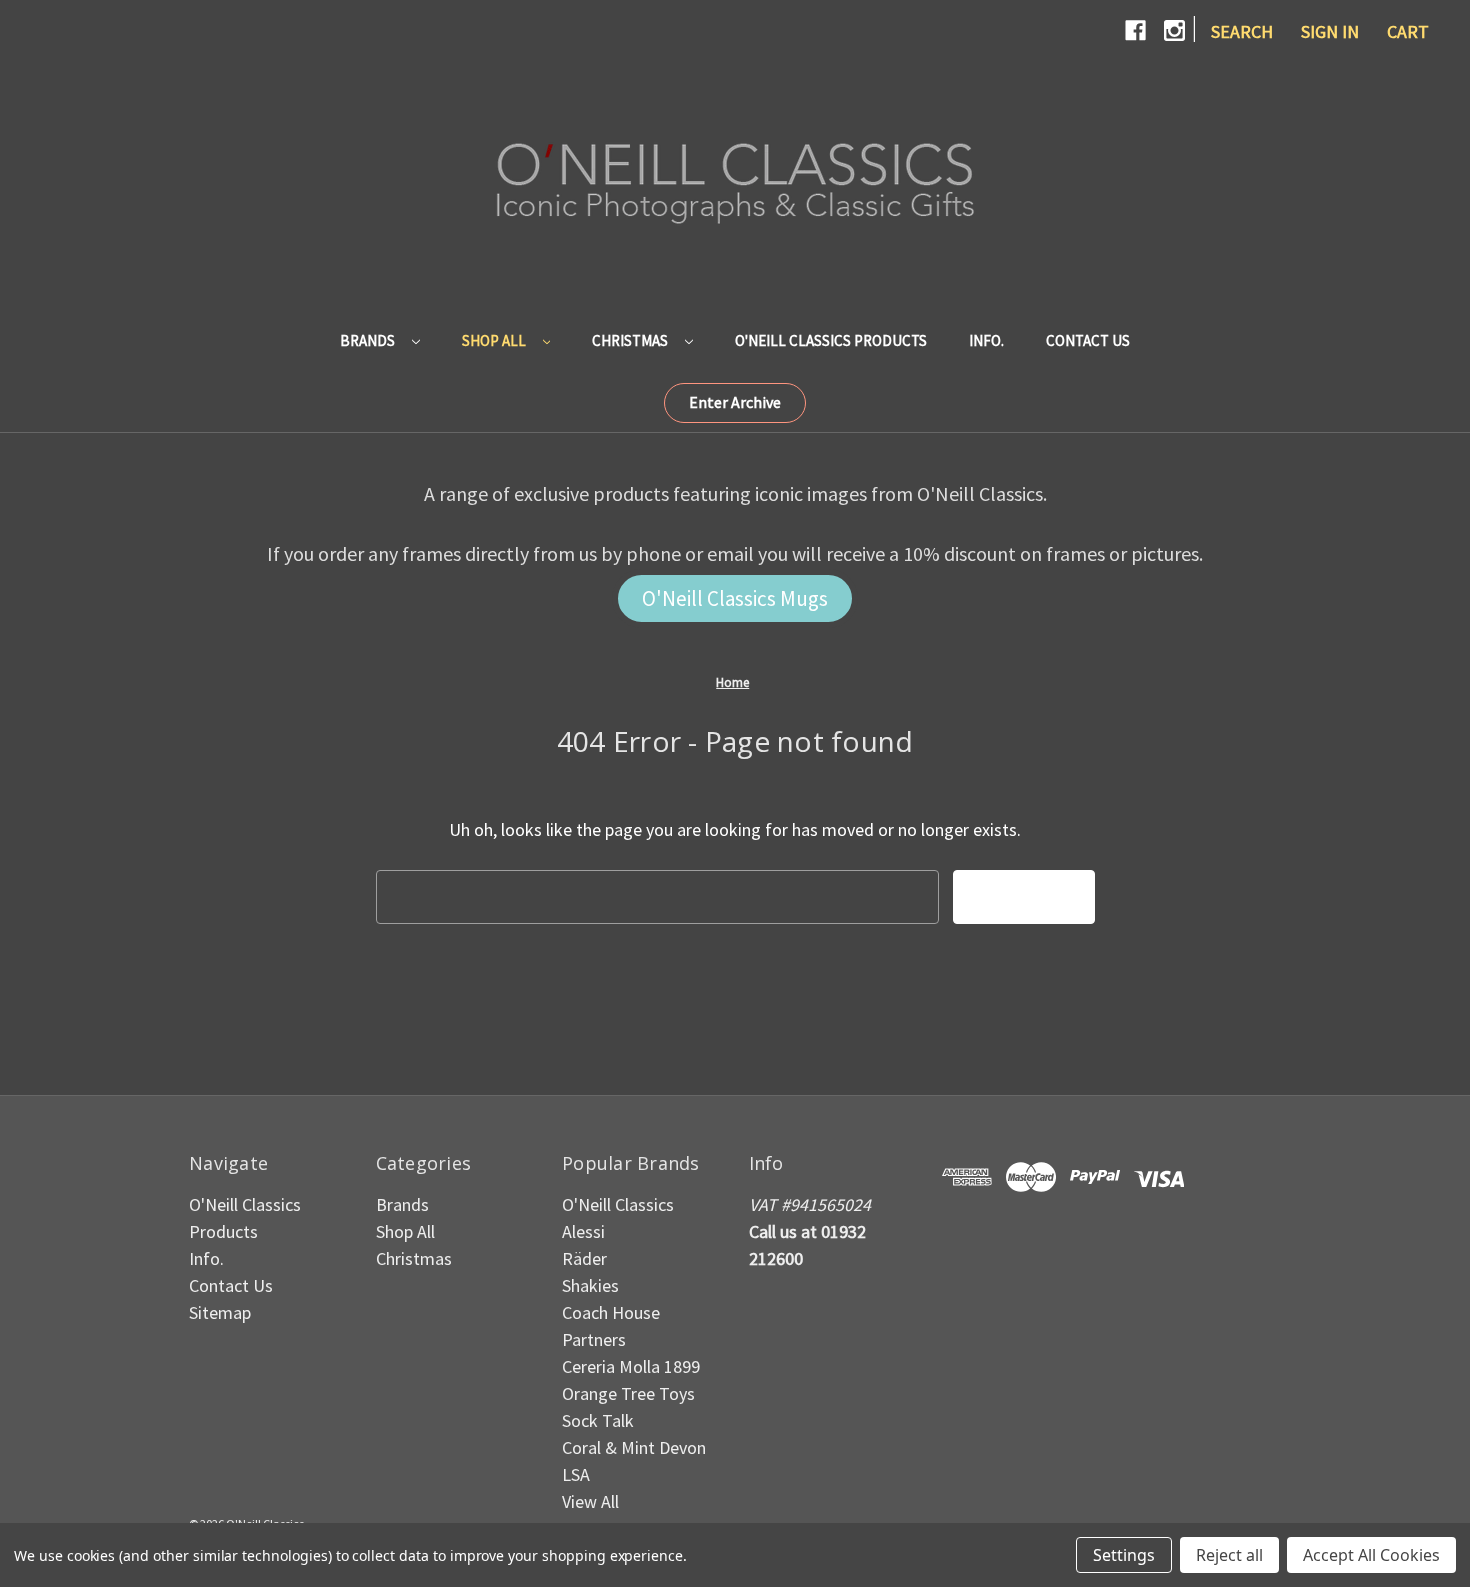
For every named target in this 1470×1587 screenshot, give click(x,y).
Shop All (495, 340)
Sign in (1330, 31)
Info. (986, 340)
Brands (369, 340)
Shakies (590, 1285)
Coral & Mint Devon (634, 1447)
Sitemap (220, 1312)
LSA (576, 1474)
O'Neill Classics (618, 1204)
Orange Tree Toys (628, 1393)
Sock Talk (598, 1420)
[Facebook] (1135, 30)
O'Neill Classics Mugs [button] (735, 598)
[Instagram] (1174, 30)
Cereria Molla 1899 (631, 1366)
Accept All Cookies (1371, 1555)
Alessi (583, 1231)
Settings (1124, 1555)
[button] (735, 403)
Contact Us (1088, 340)
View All (590, 1501)
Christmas (631, 340)
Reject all (1229, 1555)
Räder (584, 1258)
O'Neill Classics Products (831, 340)
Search (1242, 31)
